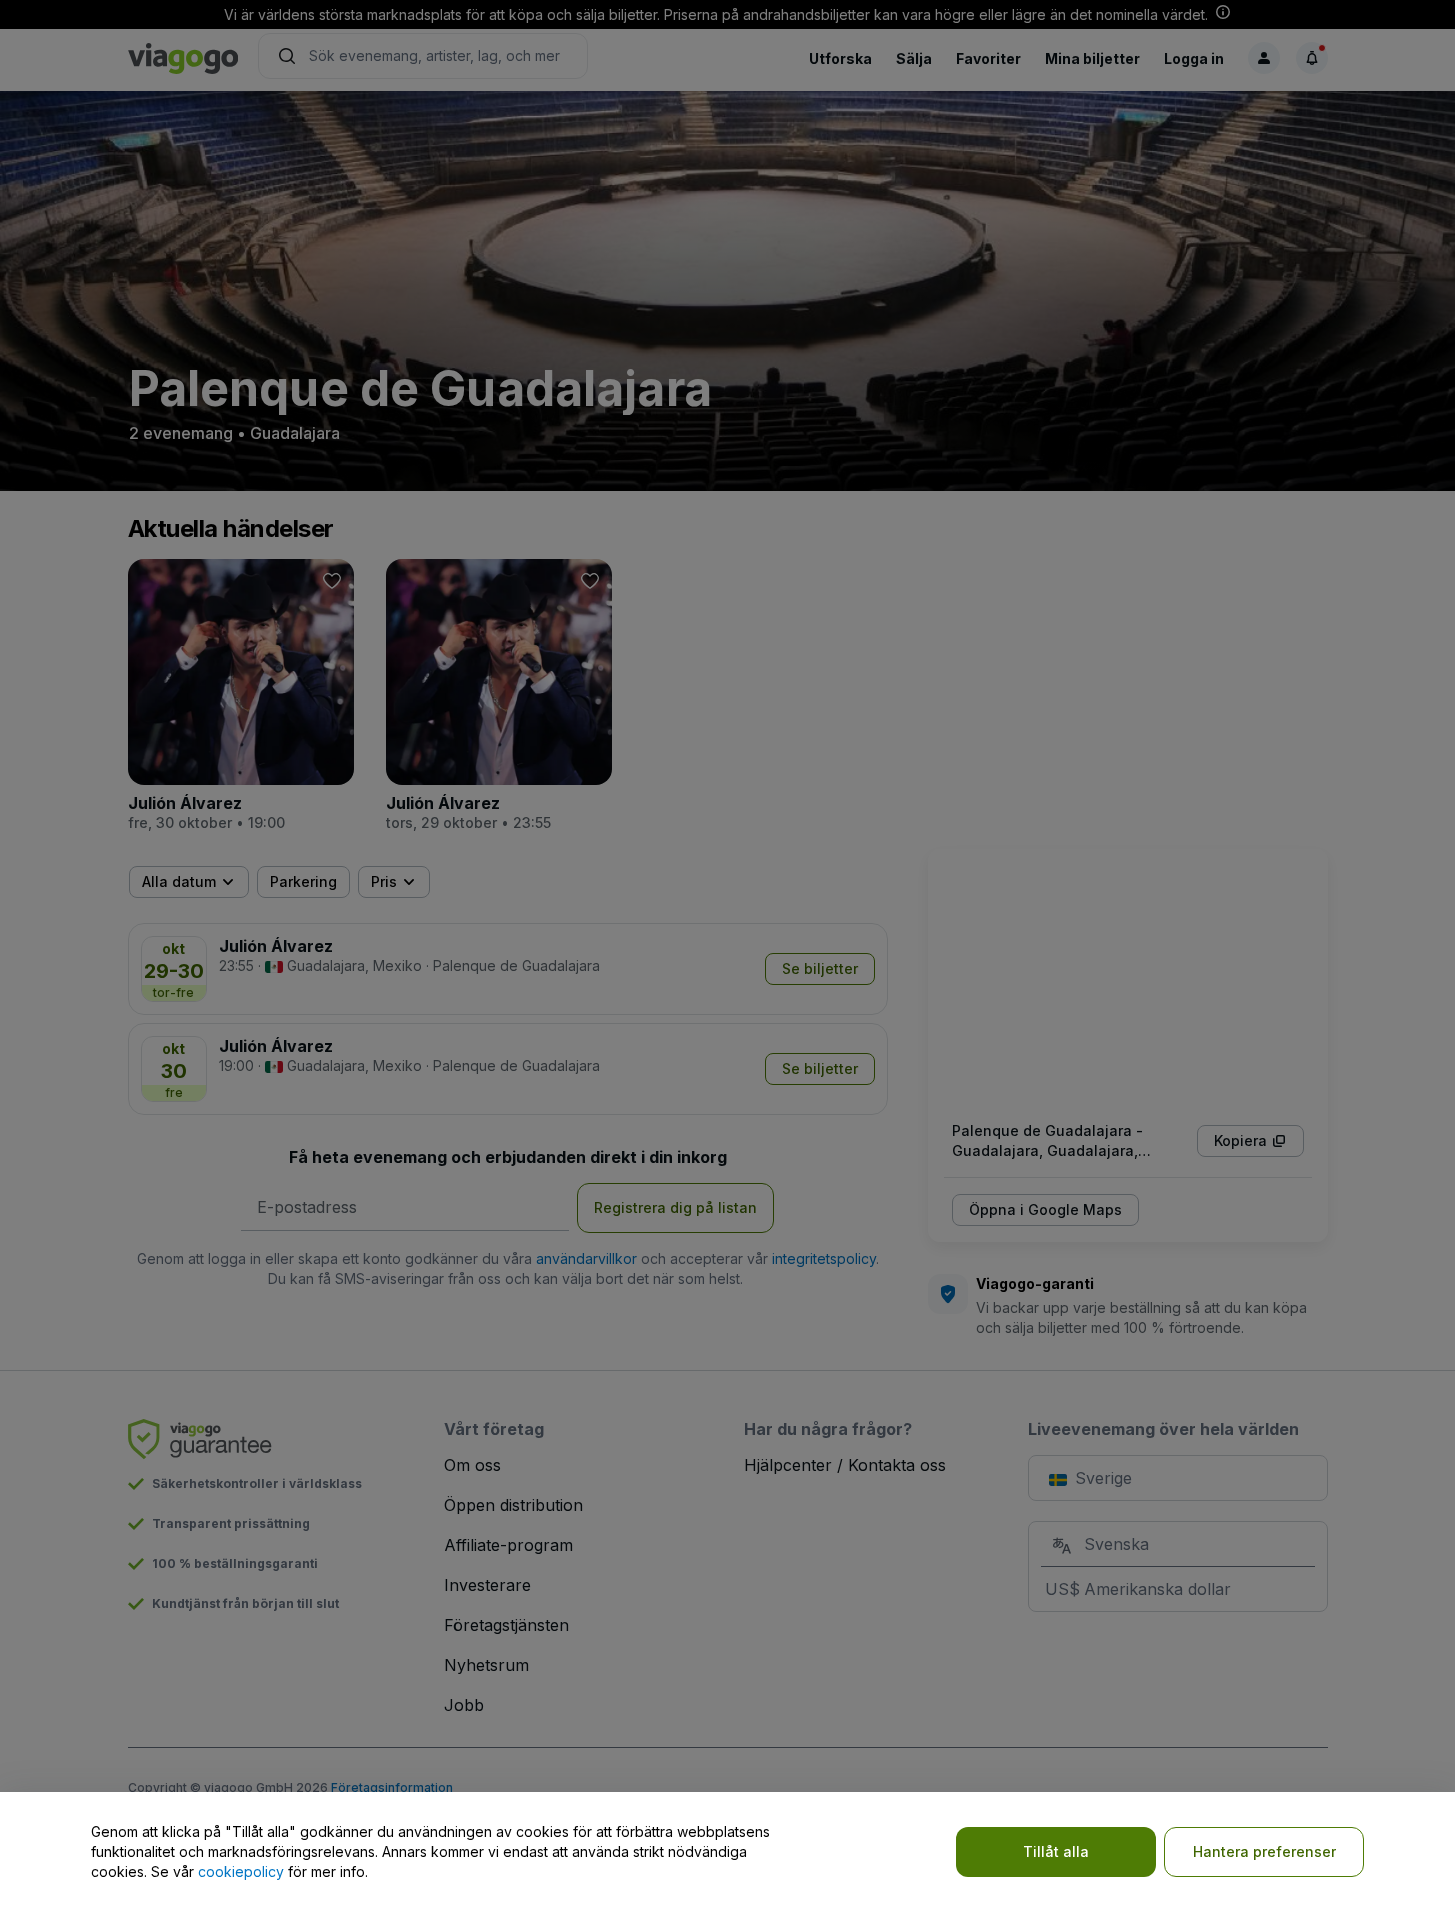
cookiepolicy (241, 1871)
